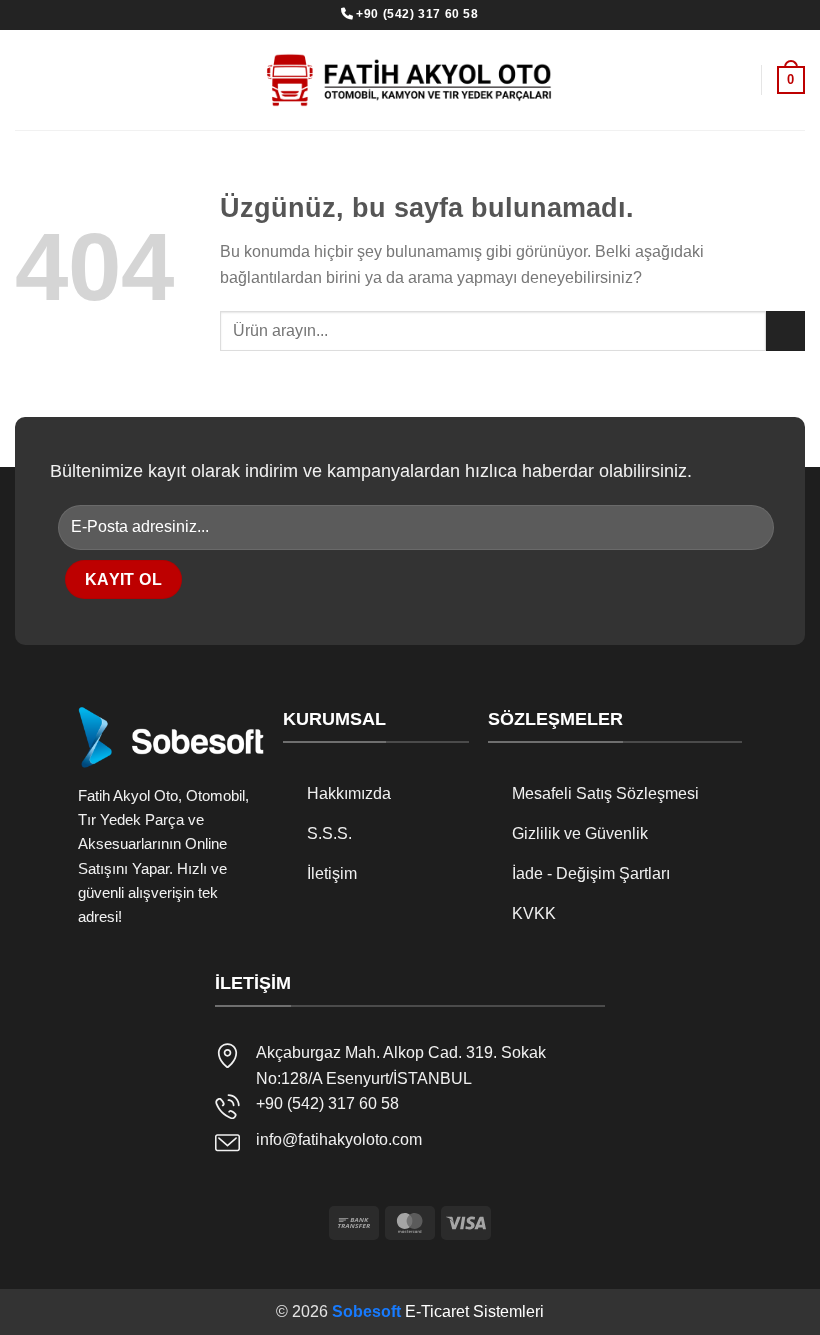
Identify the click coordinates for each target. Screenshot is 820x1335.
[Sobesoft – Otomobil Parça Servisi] (410, 80)
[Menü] (735, 79)
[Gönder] (785, 330)
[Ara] (23, 79)
